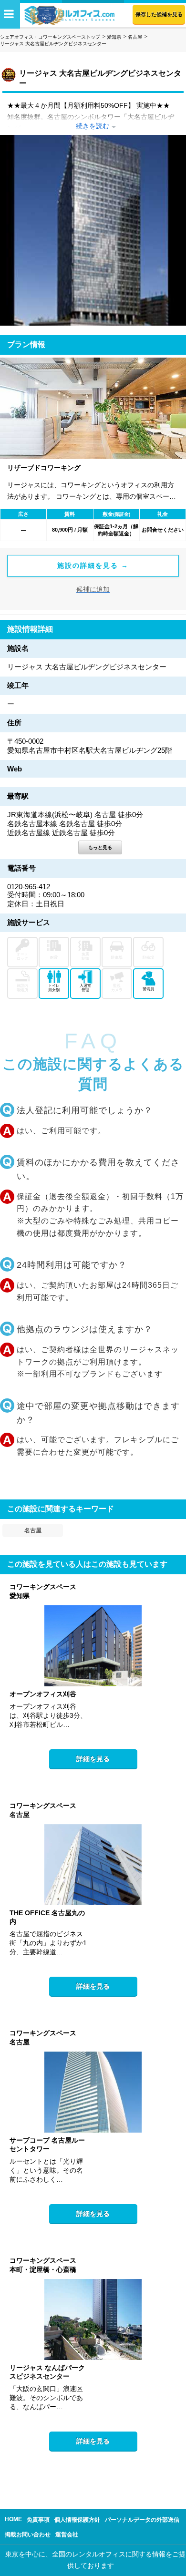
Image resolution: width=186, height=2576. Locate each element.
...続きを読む (90, 126)
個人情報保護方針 (77, 2520)
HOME (13, 2519)
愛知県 (114, 37)
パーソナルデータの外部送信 (142, 2520)
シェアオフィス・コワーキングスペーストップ (50, 37)
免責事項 (38, 2520)
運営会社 (67, 2535)
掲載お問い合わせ (28, 2535)
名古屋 (135, 37)
